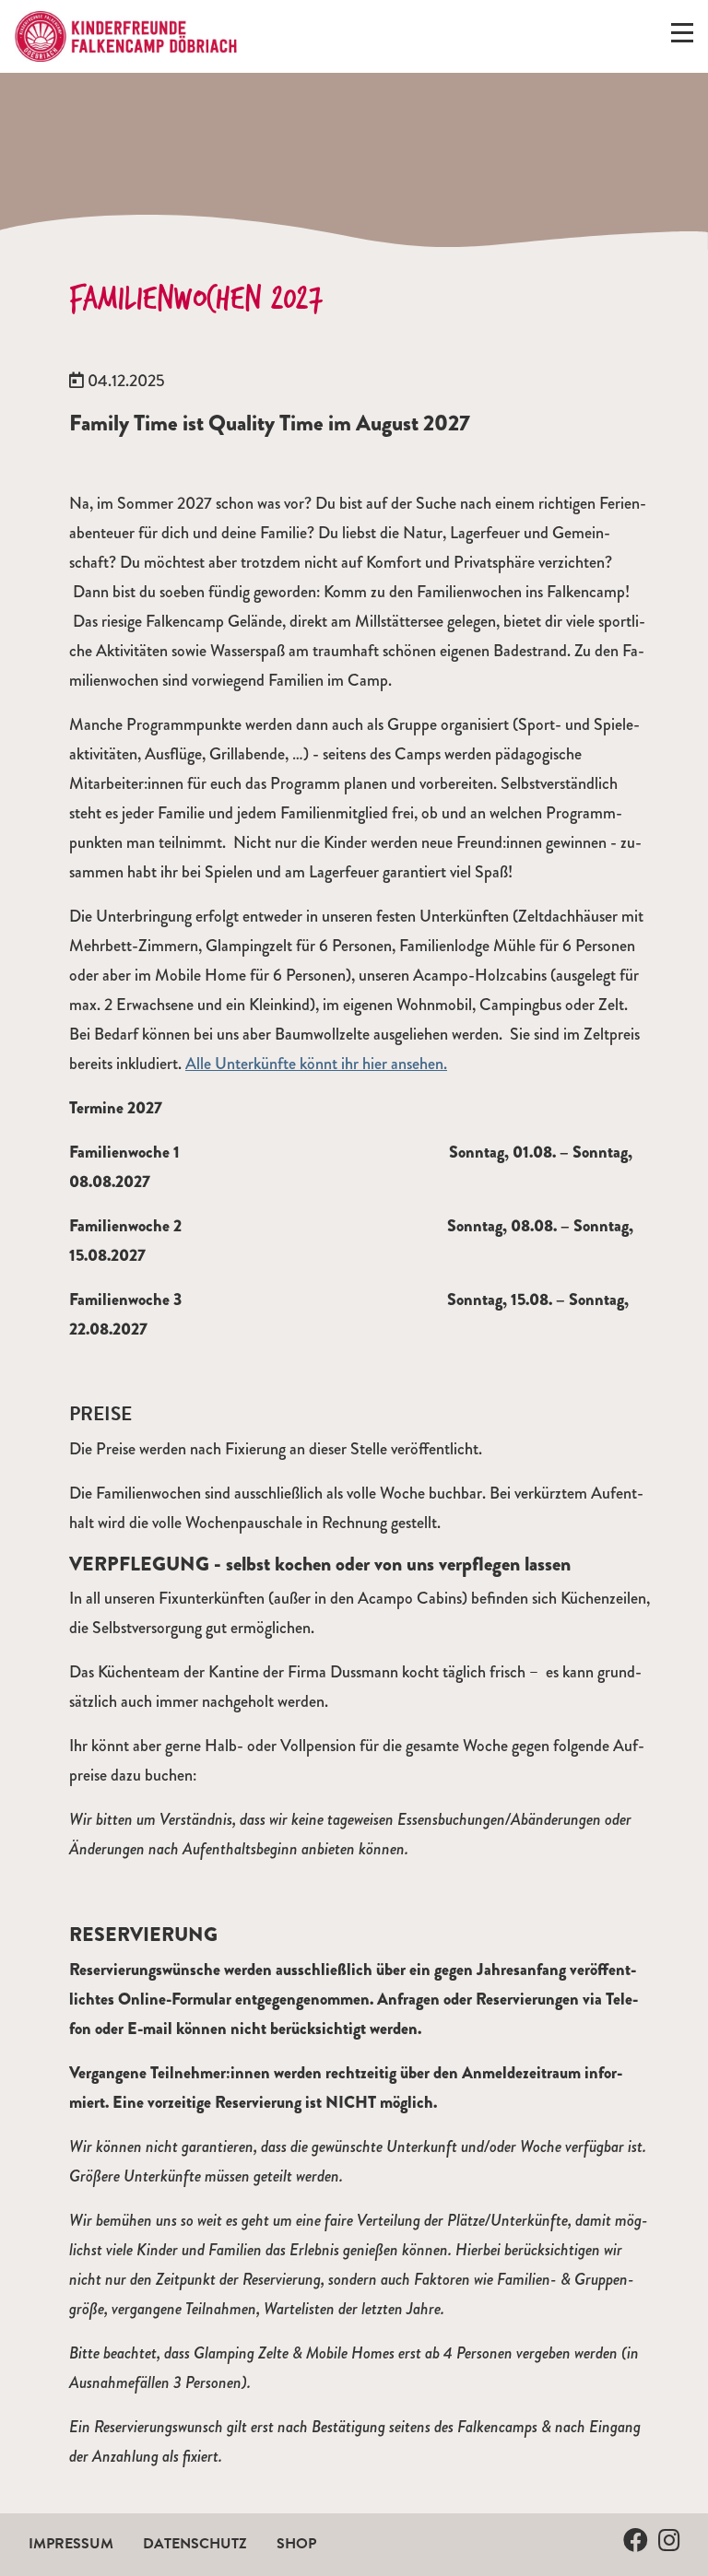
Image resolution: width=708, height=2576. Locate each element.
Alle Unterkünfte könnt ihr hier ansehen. (316, 1064)
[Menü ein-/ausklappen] (682, 37)
